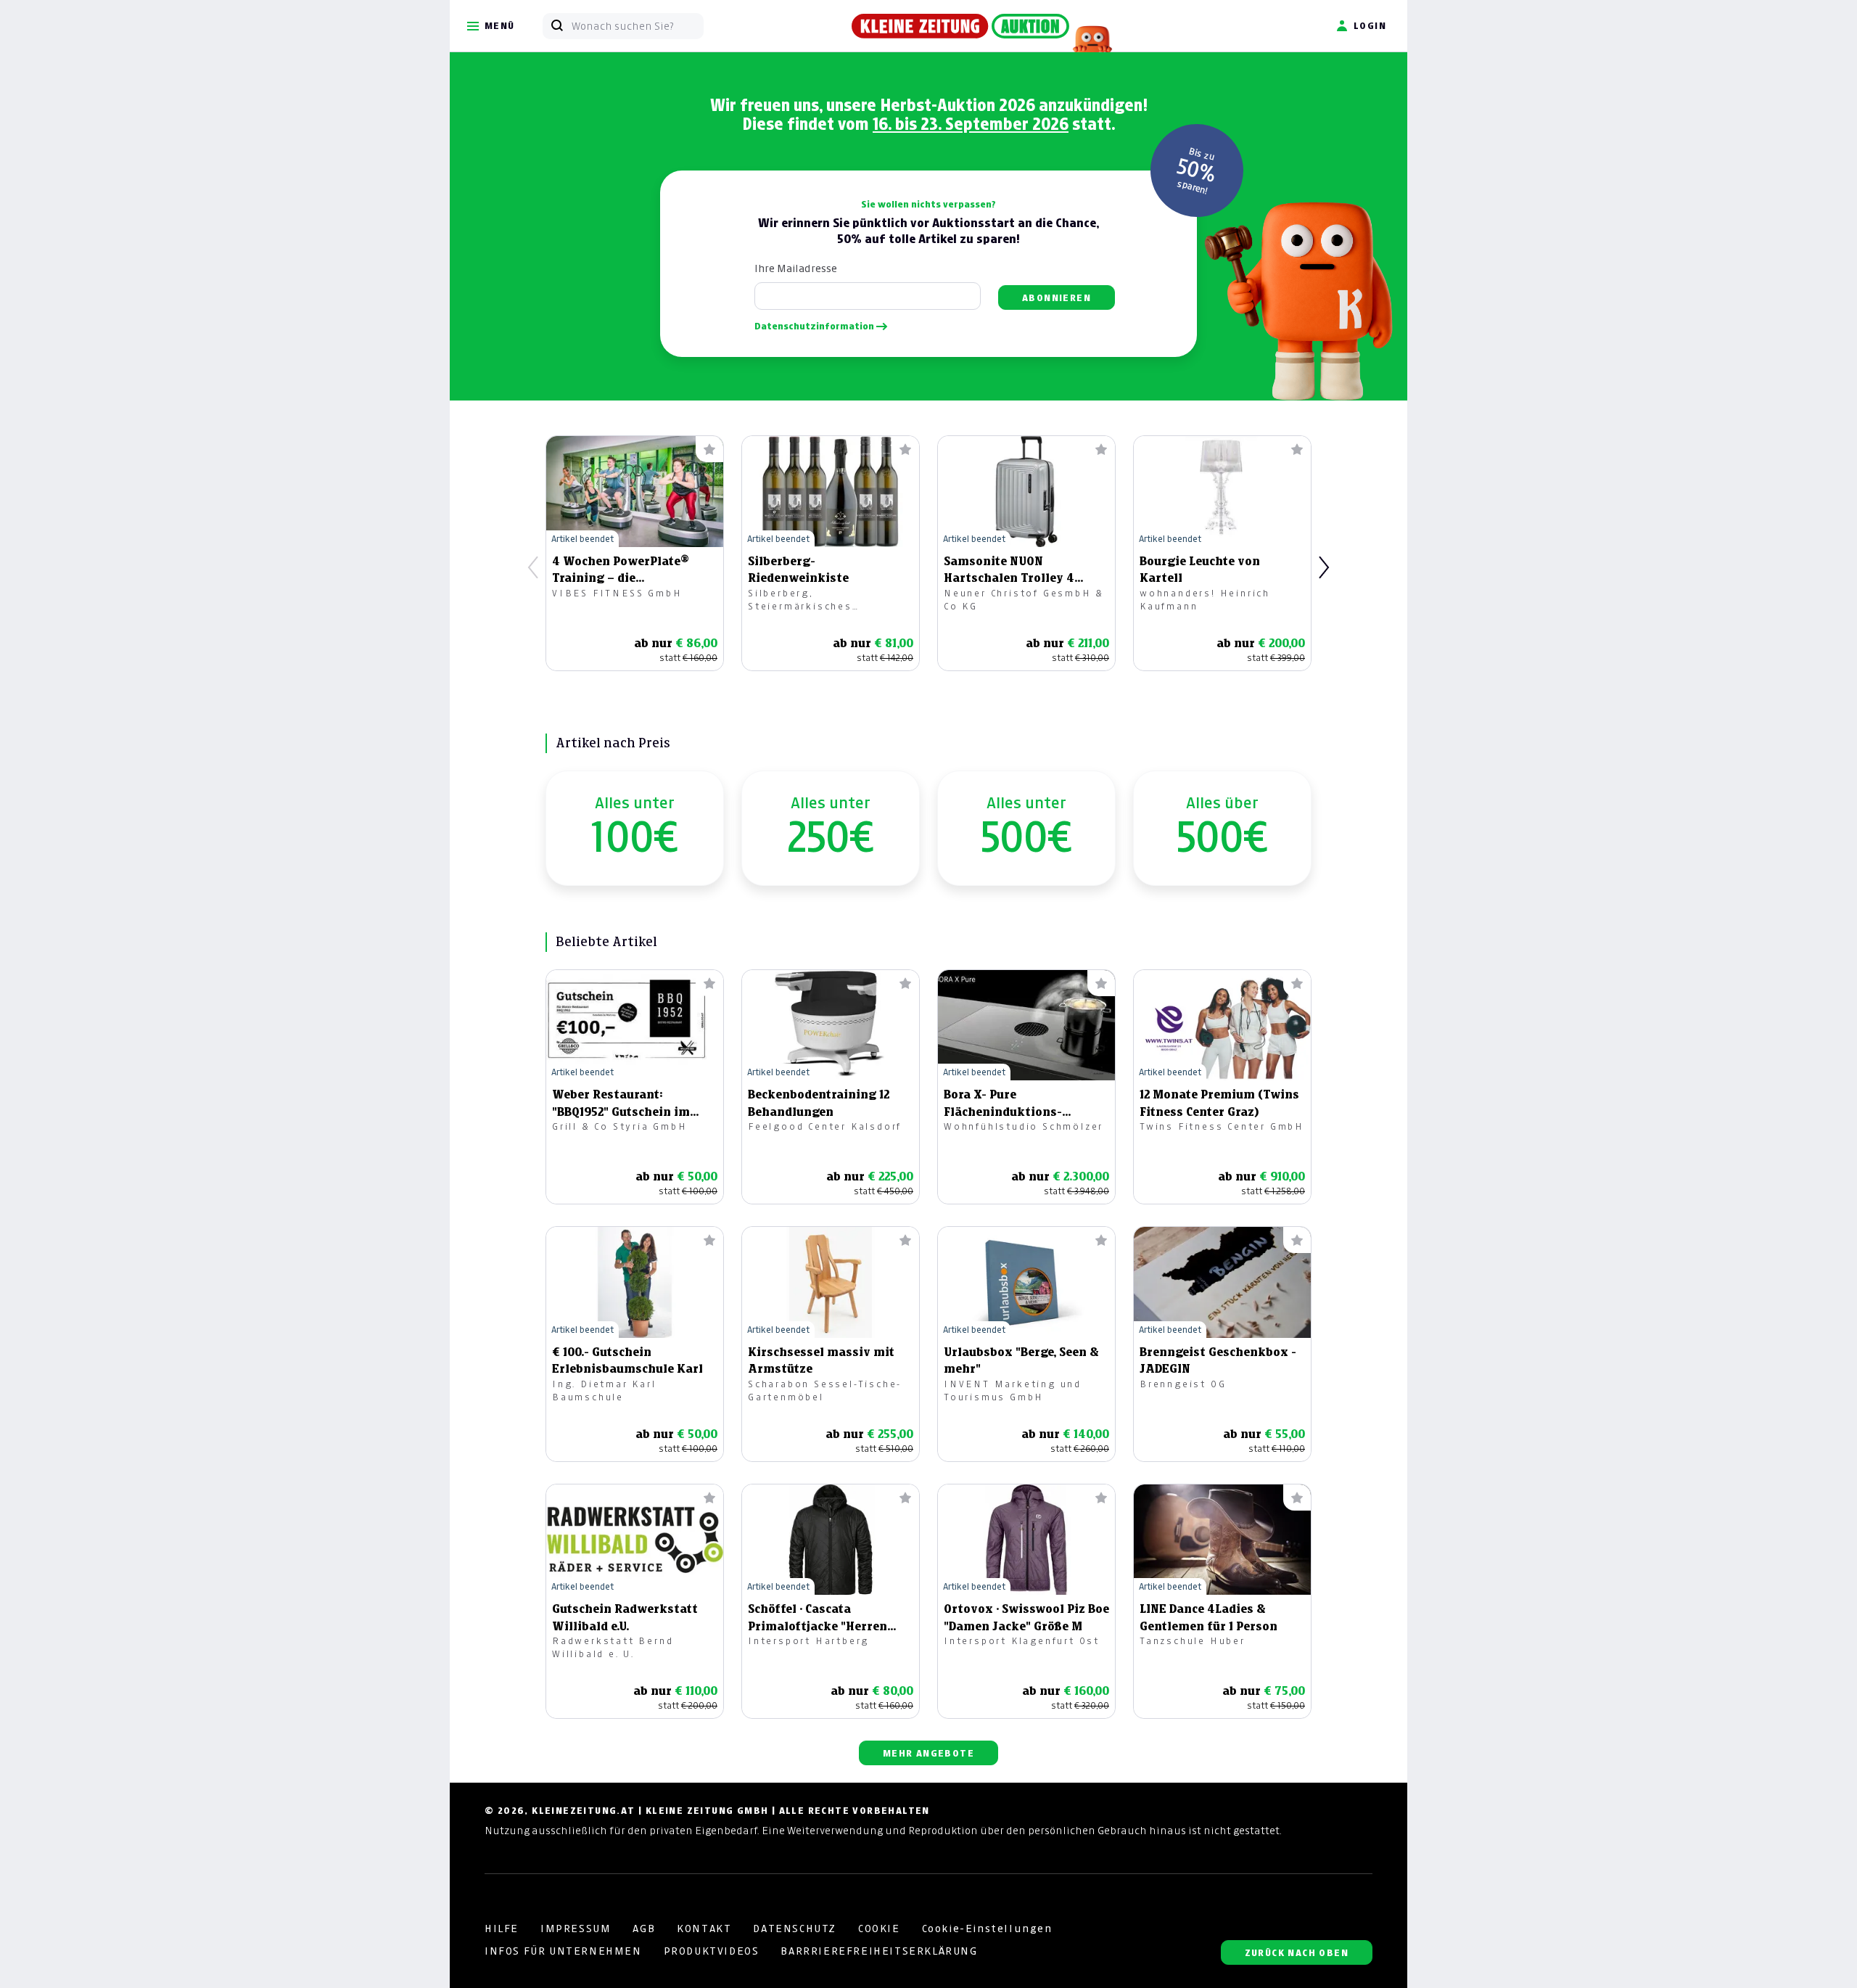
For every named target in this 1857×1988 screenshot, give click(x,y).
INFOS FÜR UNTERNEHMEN (563, 1951)
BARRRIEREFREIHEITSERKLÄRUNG (879, 1951)
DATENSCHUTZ (795, 1929)
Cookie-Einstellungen (987, 1929)
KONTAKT (704, 1929)
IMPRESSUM (576, 1929)
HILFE (502, 1929)
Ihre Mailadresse (796, 268)
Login (1370, 26)
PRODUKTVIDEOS (712, 1951)
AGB (644, 1929)
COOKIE (879, 1929)
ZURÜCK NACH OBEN (1297, 1953)
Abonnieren (1057, 298)
